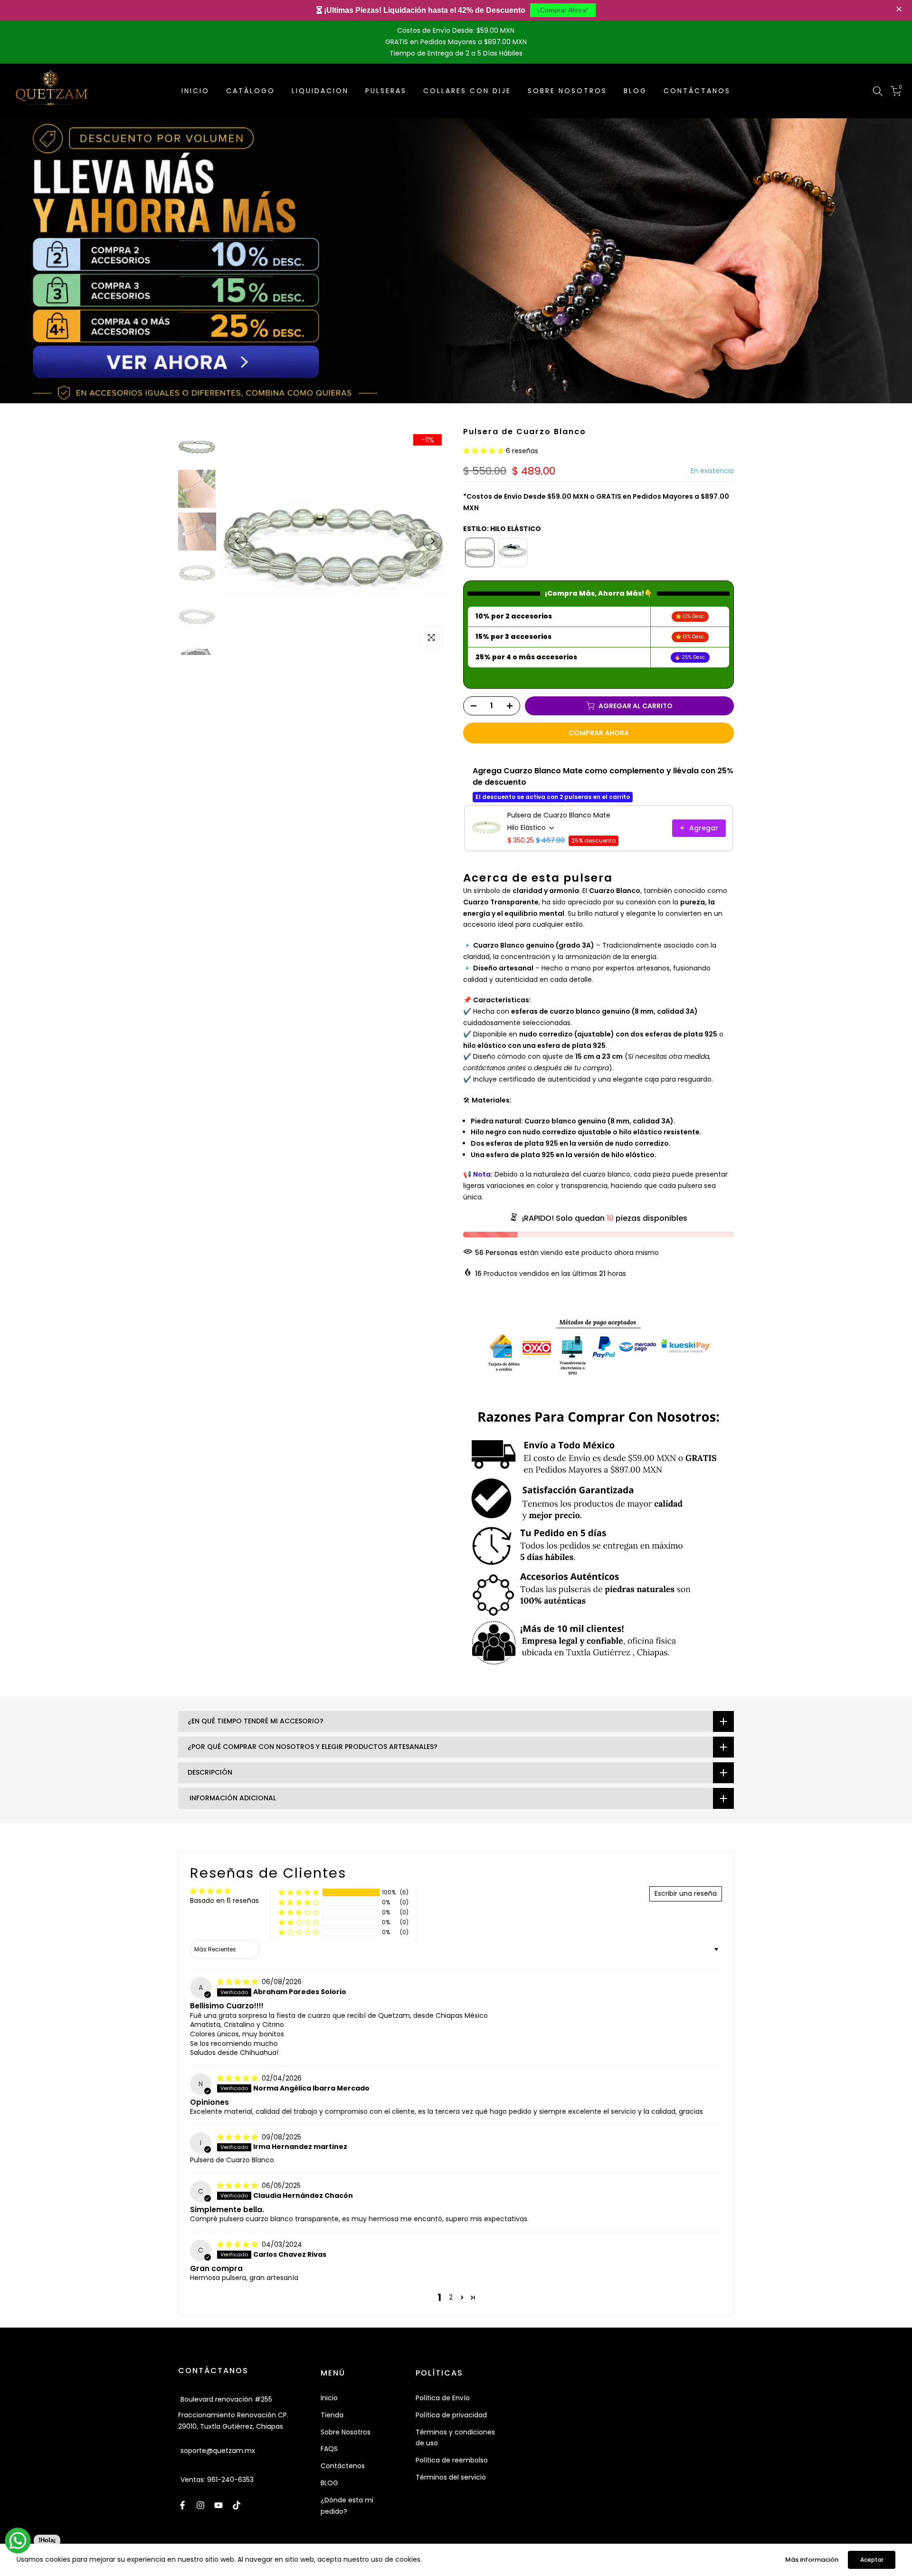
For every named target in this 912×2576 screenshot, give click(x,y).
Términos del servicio (451, 2477)
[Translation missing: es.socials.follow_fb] (182, 2505)
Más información (812, 2560)
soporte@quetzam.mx (218, 2451)
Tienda (332, 2415)
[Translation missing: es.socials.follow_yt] (218, 2505)
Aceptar (872, 2560)
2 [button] (451, 2297)
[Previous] (237, 541)
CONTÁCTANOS (697, 91)
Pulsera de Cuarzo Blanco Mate (559, 815)
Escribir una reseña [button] (686, 1893)
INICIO (195, 91)
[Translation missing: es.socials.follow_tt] (237, 2505)
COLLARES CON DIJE (467, 91)
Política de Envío (443, 2398)
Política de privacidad (451, 2415)
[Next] (432, 541)
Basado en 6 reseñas (224, 1901)
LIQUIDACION (320, 91)
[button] (900, 10)
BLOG (635, 91)
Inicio (329, 2398)
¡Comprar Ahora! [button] (563, 10)
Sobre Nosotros (346, 2432)
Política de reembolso (452, 2460)
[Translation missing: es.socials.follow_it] (200, 2505)
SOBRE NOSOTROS (567, 91)
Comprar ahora (599, 733)
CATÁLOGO (251, 91)
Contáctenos (343, 2466)
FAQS (329, 2449)
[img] (238, 1982)
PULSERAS (386, 91)
